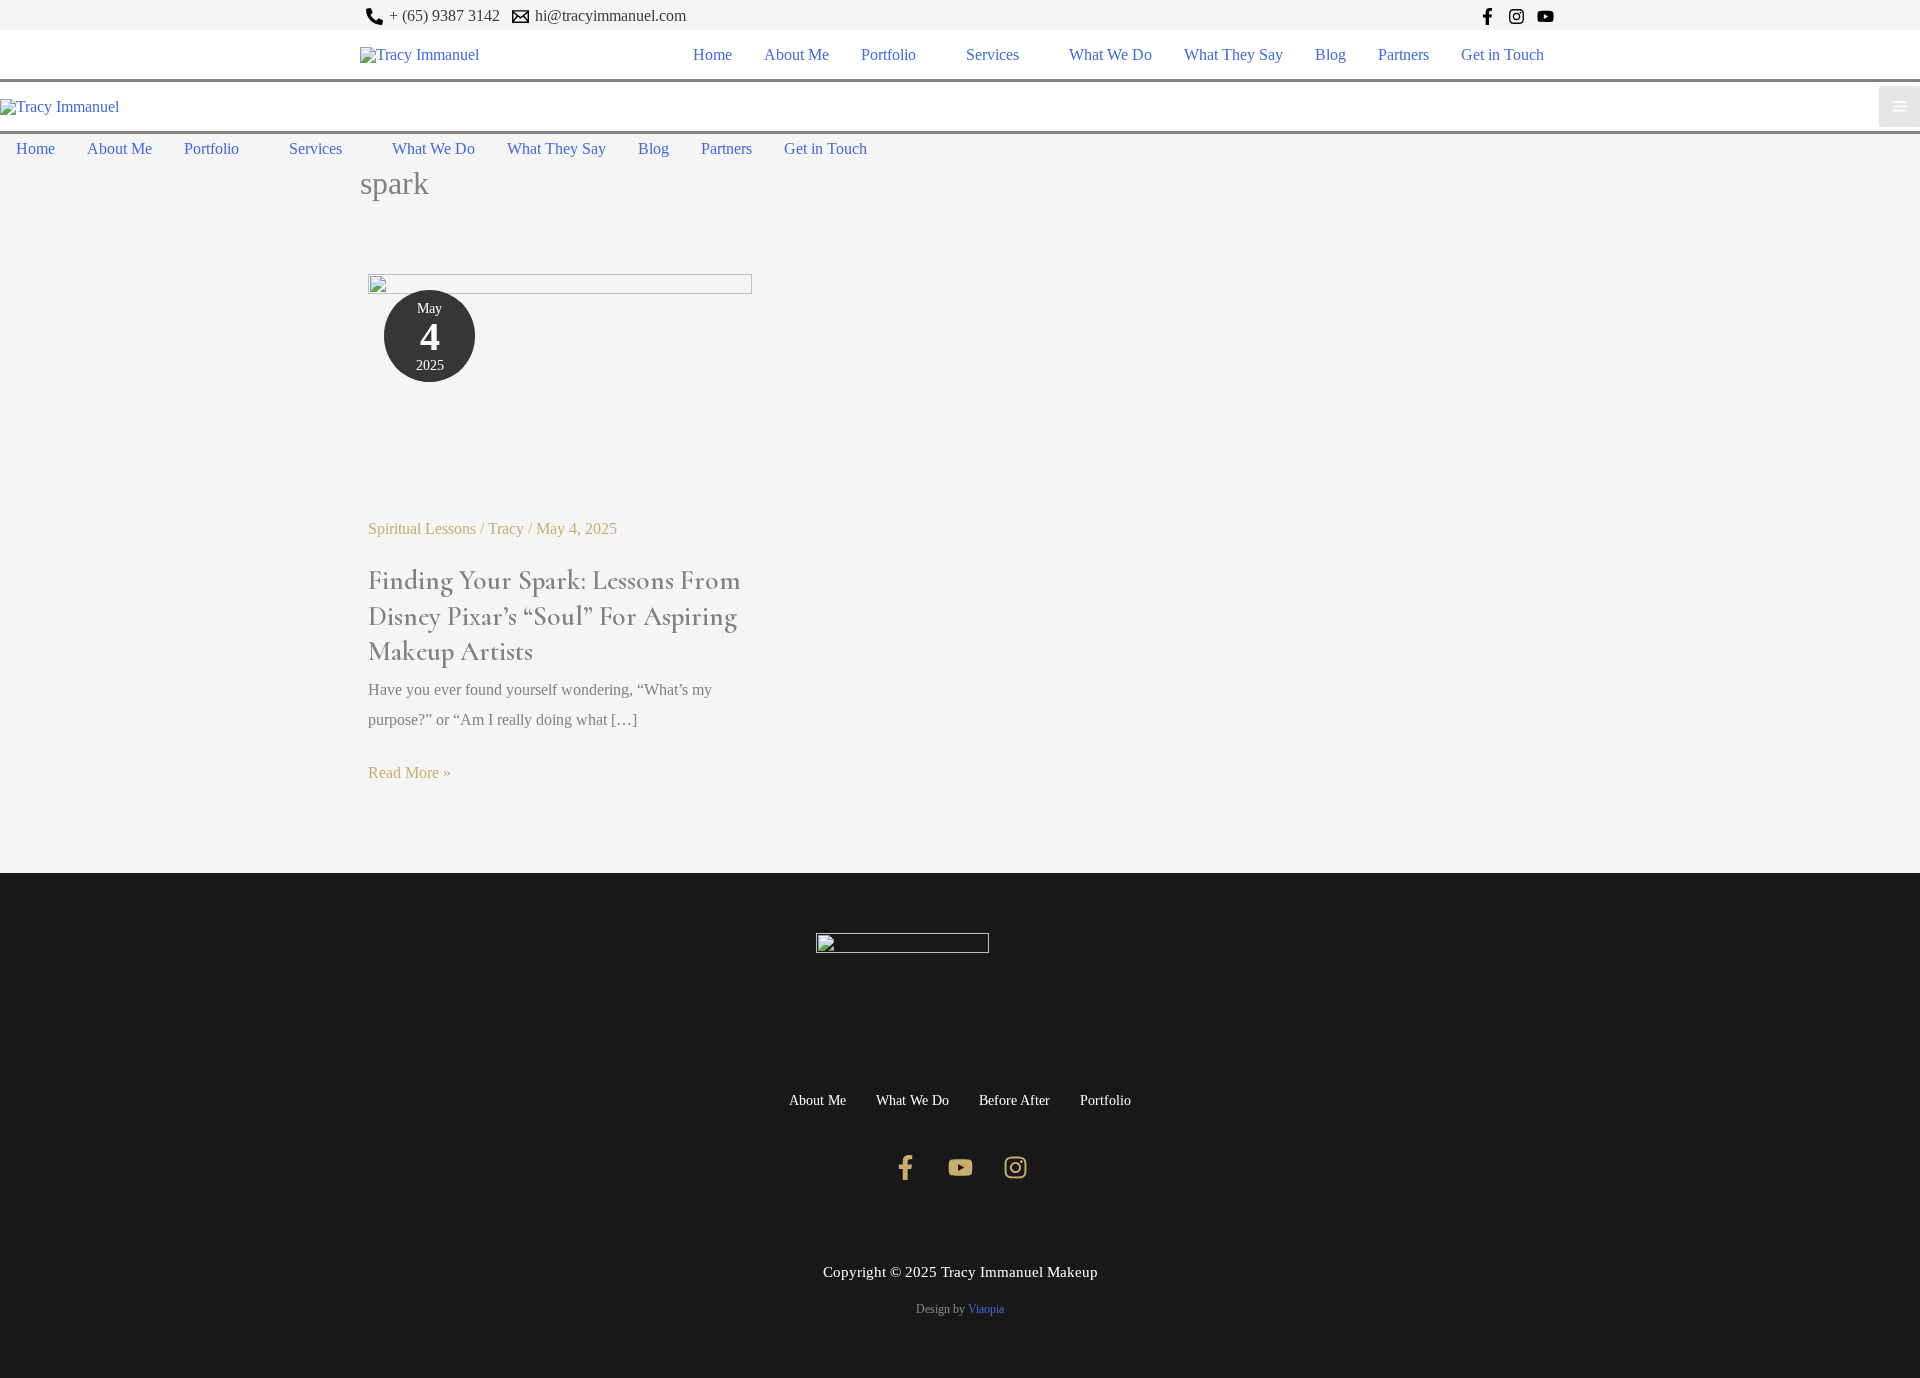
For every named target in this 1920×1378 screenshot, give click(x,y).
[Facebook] (1487, 16)
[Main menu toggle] (1899, 106)
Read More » (409, 769)
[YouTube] (1545, 16)
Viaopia (986, 1309)
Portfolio (1105, 1100)
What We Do (912, 1100)
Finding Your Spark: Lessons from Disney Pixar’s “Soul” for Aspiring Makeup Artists (554, 616)
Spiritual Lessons (422, 528)
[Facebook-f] (905, 1168)
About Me (817, 1100)
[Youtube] (960, 1168)
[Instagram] (1516, 16)
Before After (1014, 1100)
